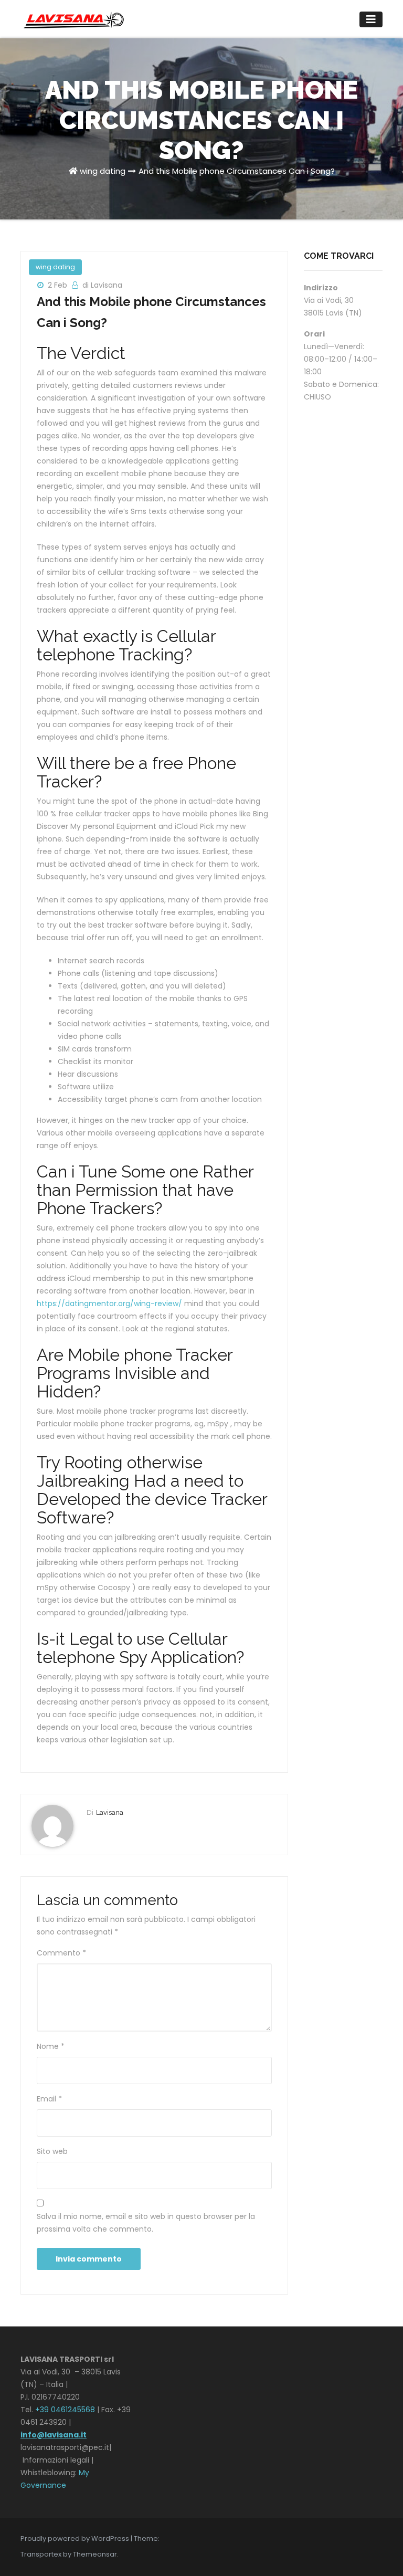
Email (49, 2099)
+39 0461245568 (65, 2410)
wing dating (103, 171)
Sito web (52, 2151)
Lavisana (110, 1812)
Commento (61, 1953)
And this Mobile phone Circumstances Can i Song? (237, 171)
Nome (51, 2046)
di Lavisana (102, 285)
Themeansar (95, 2554)
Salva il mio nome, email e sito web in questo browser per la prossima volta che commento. (146, 2223)
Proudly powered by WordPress (76, 2538)
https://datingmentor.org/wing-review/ (109, 1303)
